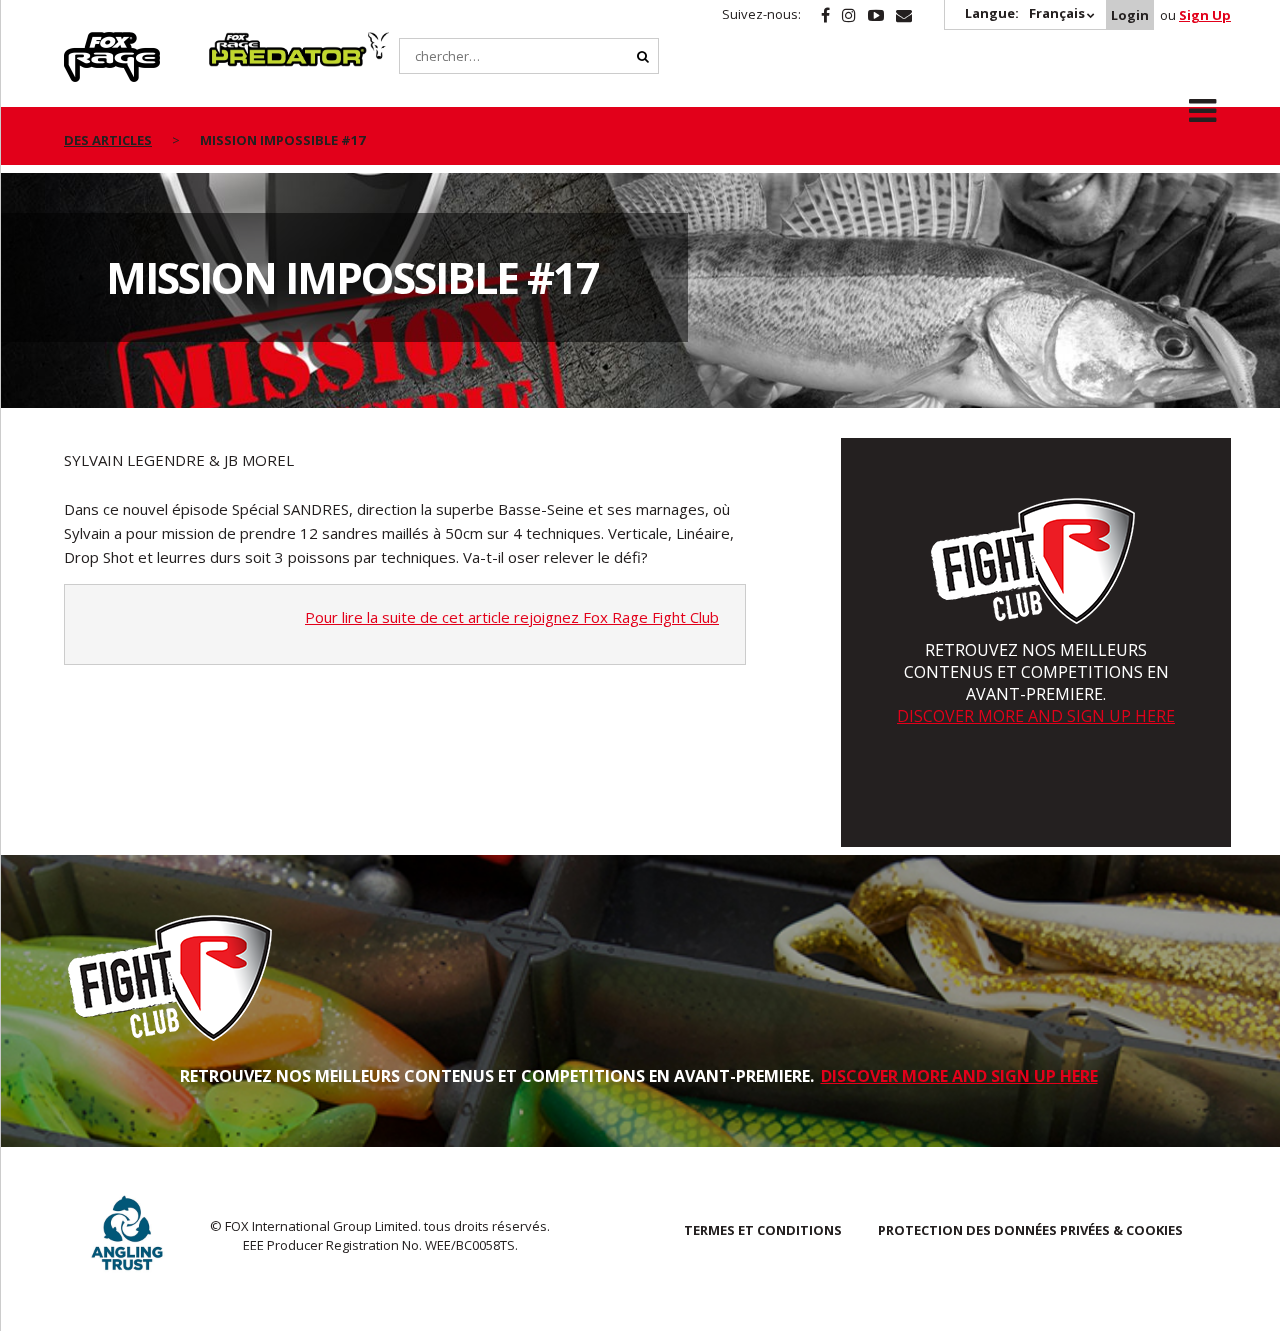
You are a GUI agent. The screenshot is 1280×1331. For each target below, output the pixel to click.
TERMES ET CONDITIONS (763, 1230)
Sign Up (1205, 15)
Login (1130, 15)
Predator (242, 43)
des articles (108, 140)
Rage (83, 43)
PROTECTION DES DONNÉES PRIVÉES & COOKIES (1030, 1230)
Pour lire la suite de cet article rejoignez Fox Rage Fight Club (512, 617)
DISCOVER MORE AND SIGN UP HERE (1036, 716)
